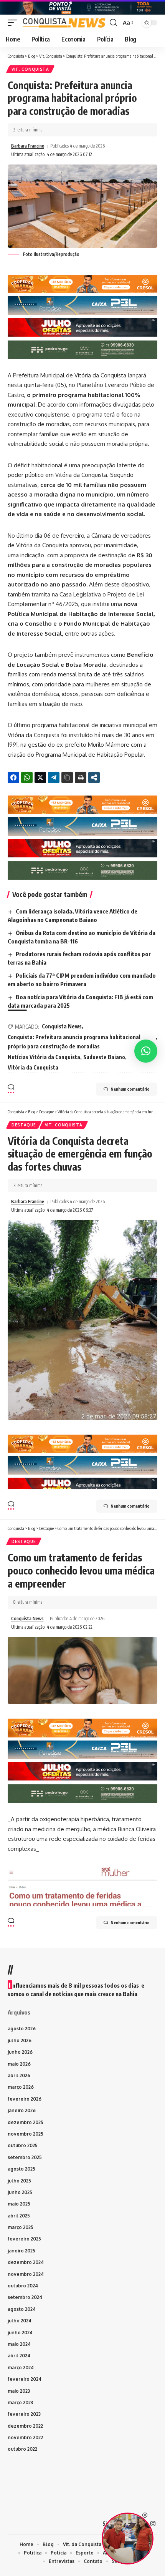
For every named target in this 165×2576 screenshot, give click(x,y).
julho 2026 (20, 2040)
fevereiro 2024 (25, 2379)
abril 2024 (19, 2356)
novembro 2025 (26, 2134)
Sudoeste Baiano (104, 1057)
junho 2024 (20, 2333)
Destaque (24, 1125)
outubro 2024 (23, 2286)
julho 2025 (19, 2181)
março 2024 (21, 2368)
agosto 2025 (21, 2169)
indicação (32, 555)
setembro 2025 (25, 2157)
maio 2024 (19, 2344)
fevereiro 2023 (24, 2414)
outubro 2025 (23, 2145)
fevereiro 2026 (25, 2099)
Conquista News (62, 1026)
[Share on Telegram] (54, 777)
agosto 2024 (22, 2309)
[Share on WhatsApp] (27, 777)
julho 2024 (20, 2321)
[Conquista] (64, 23)
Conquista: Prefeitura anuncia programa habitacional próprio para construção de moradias (74, 1042)
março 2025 (21, 2227)
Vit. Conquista (30, 69)
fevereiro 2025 (24, 2239)
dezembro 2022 (25, 2426)
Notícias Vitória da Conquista (44, 1057)
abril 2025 (19, 2216)
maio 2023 (19, 2391)
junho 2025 (20, 2192)
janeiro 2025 (21, 2251)
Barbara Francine (28, 146)
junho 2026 (20, 2052)
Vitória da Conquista (33, 1067)
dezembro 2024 (26, 2262)
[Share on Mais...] (94, 777)
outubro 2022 (22, 2449)
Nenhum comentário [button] (130, 1089)
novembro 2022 (25, 2437)
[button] (14, 23)
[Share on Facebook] (13, 777)
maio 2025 (19, 2204)
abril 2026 (19, 2075)
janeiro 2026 (22, 2110)
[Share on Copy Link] (67, 777)
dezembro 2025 (26, 2122)
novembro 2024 (26, 2274)
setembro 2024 (25, 2297)
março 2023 (20, 2402)
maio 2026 (19, 2064)
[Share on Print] (81, 777)
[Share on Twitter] (40, 777)
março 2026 (21, 2087)
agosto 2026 (22, 2029)
